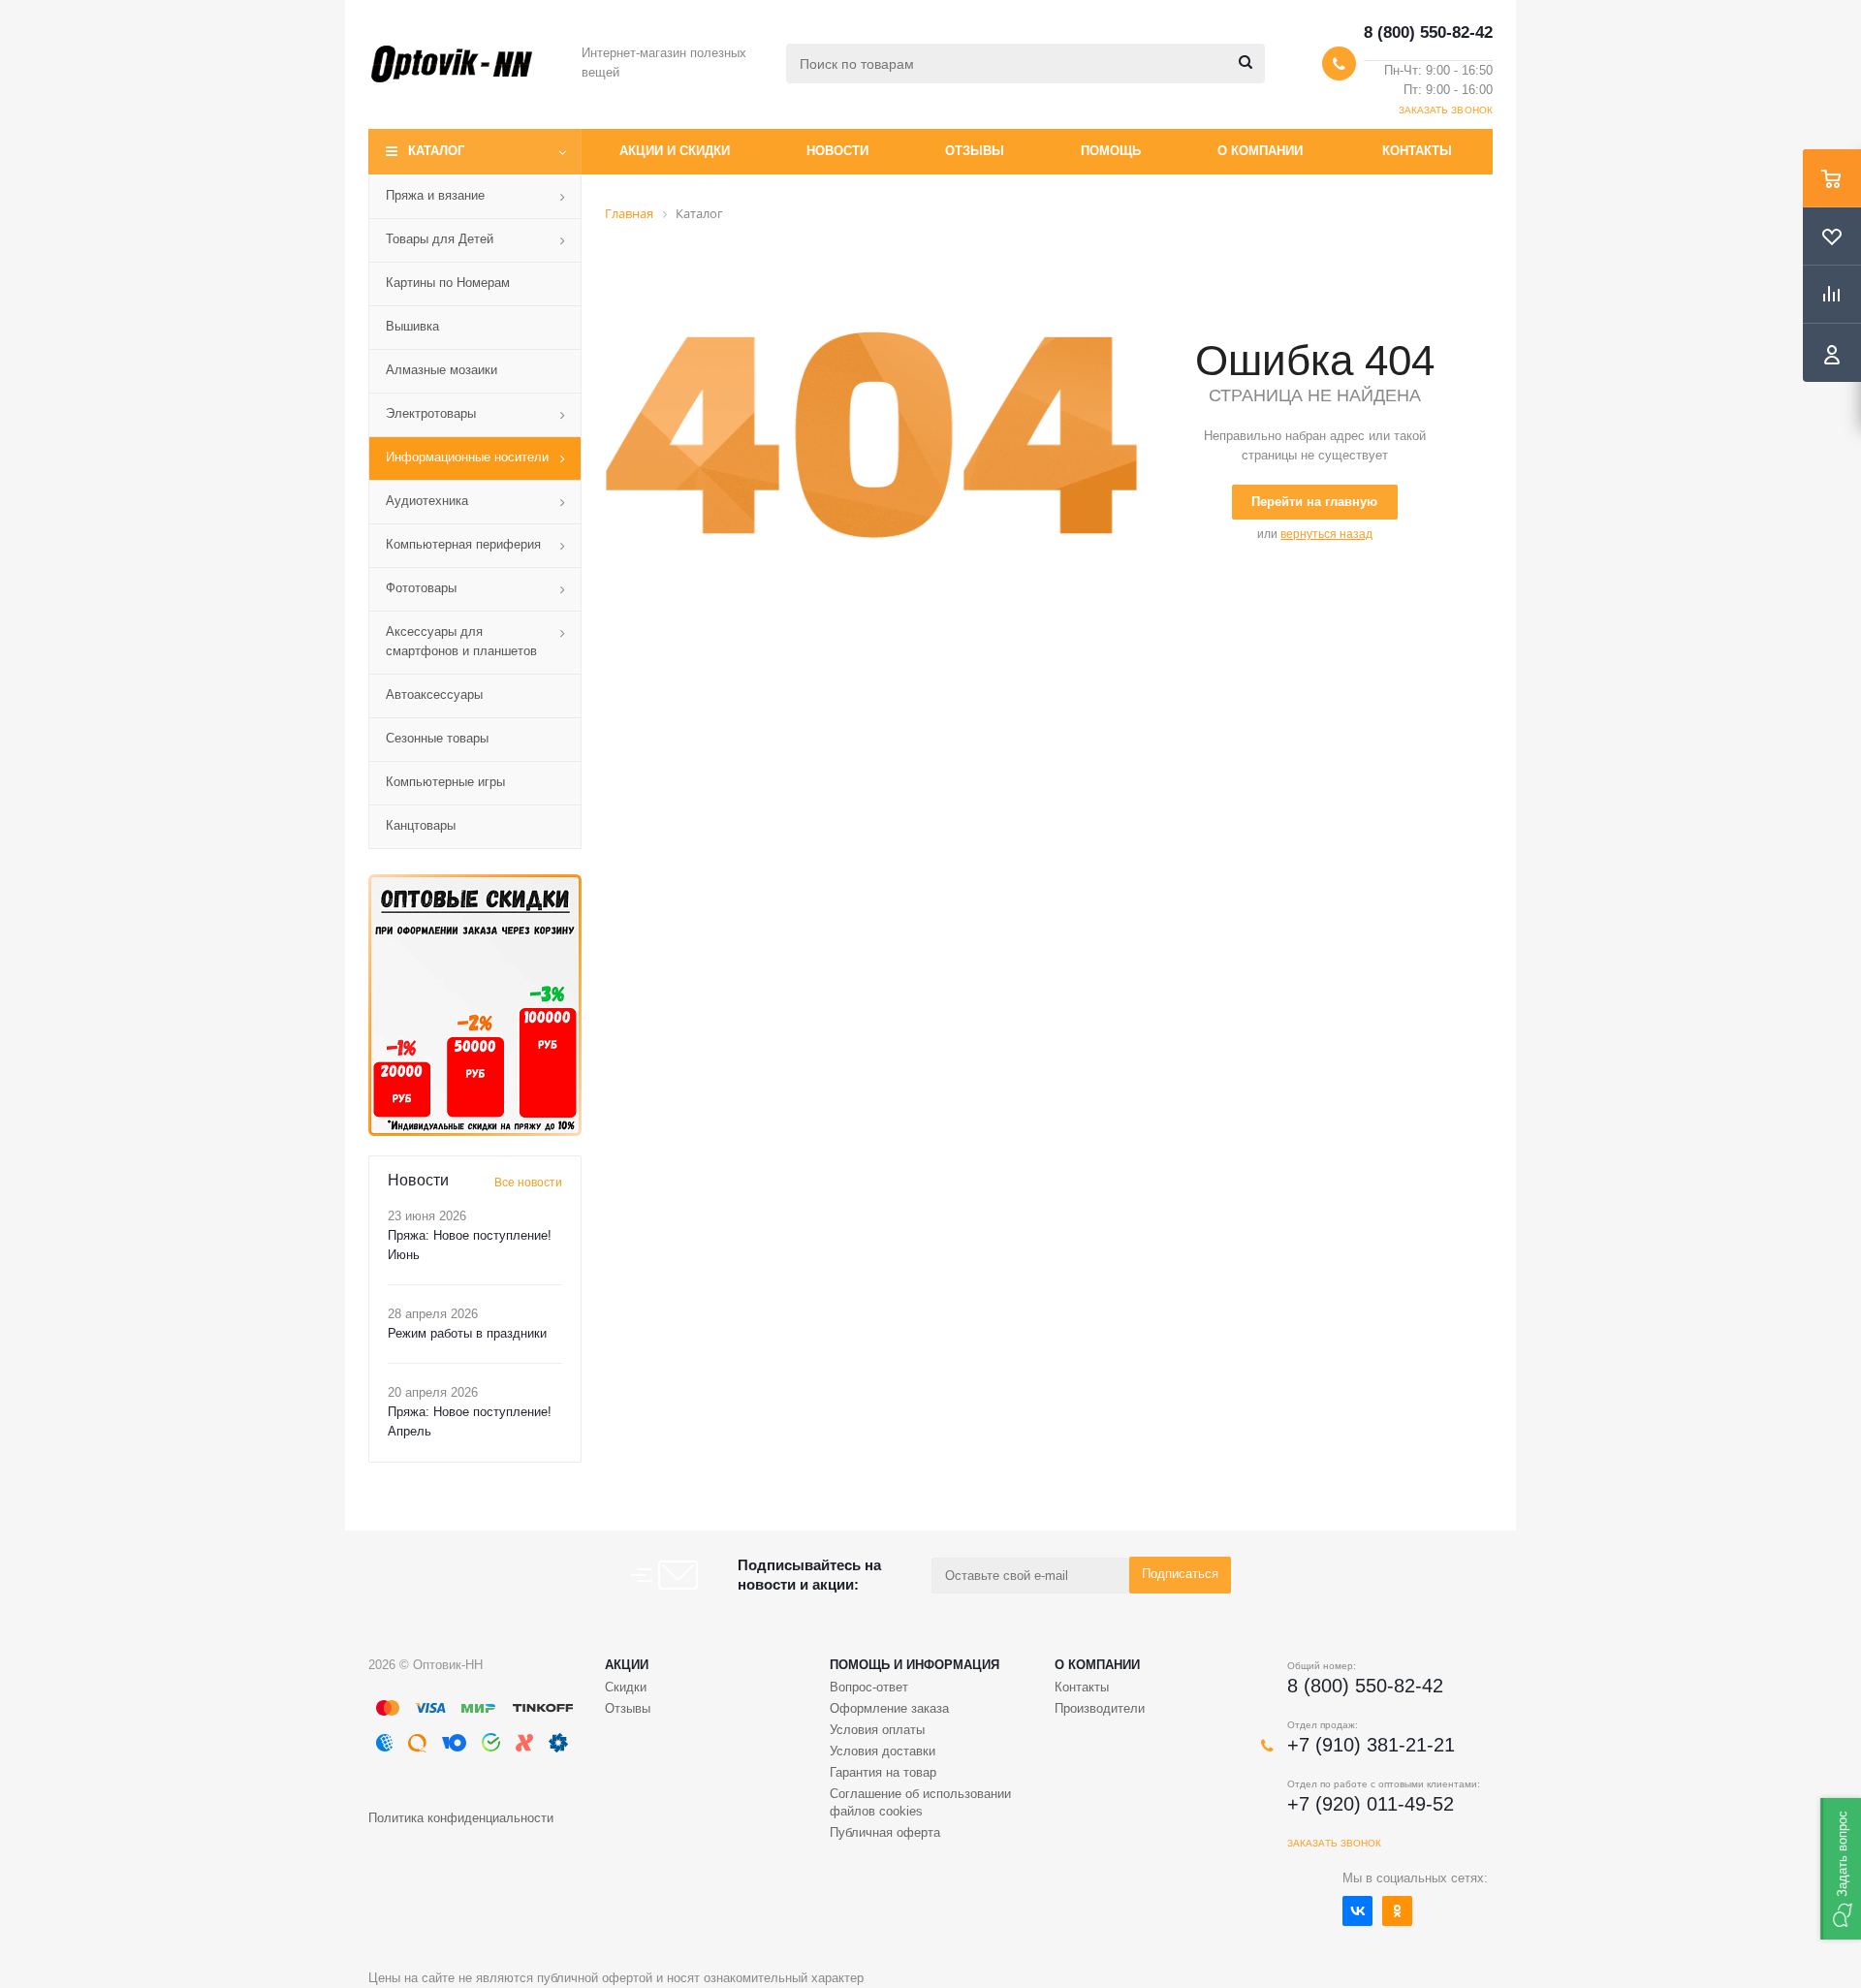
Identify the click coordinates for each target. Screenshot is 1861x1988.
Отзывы (975, 151)
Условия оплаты (877, 1730)
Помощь (1111, 151)
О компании (1260, 151)
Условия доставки (883, 1751)
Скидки (626, 1687)
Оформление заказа (889, 1708)
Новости (837, 151)
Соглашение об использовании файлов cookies (920, 1802)
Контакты (1417, 151)
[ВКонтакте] (1357, 1911)
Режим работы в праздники (467, 1333)
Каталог (436, 151)
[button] (1841, 1869)
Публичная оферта (885, 1832)
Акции (627, 1665)
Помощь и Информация (915, 1665)
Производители (1100, 1708)
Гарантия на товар (883, 1772)
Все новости (528, 1183)
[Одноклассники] (1397, 1911)
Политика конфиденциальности (461, 1818)
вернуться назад (1326, 534)
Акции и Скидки (675, 151)
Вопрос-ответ (869, 1687)
